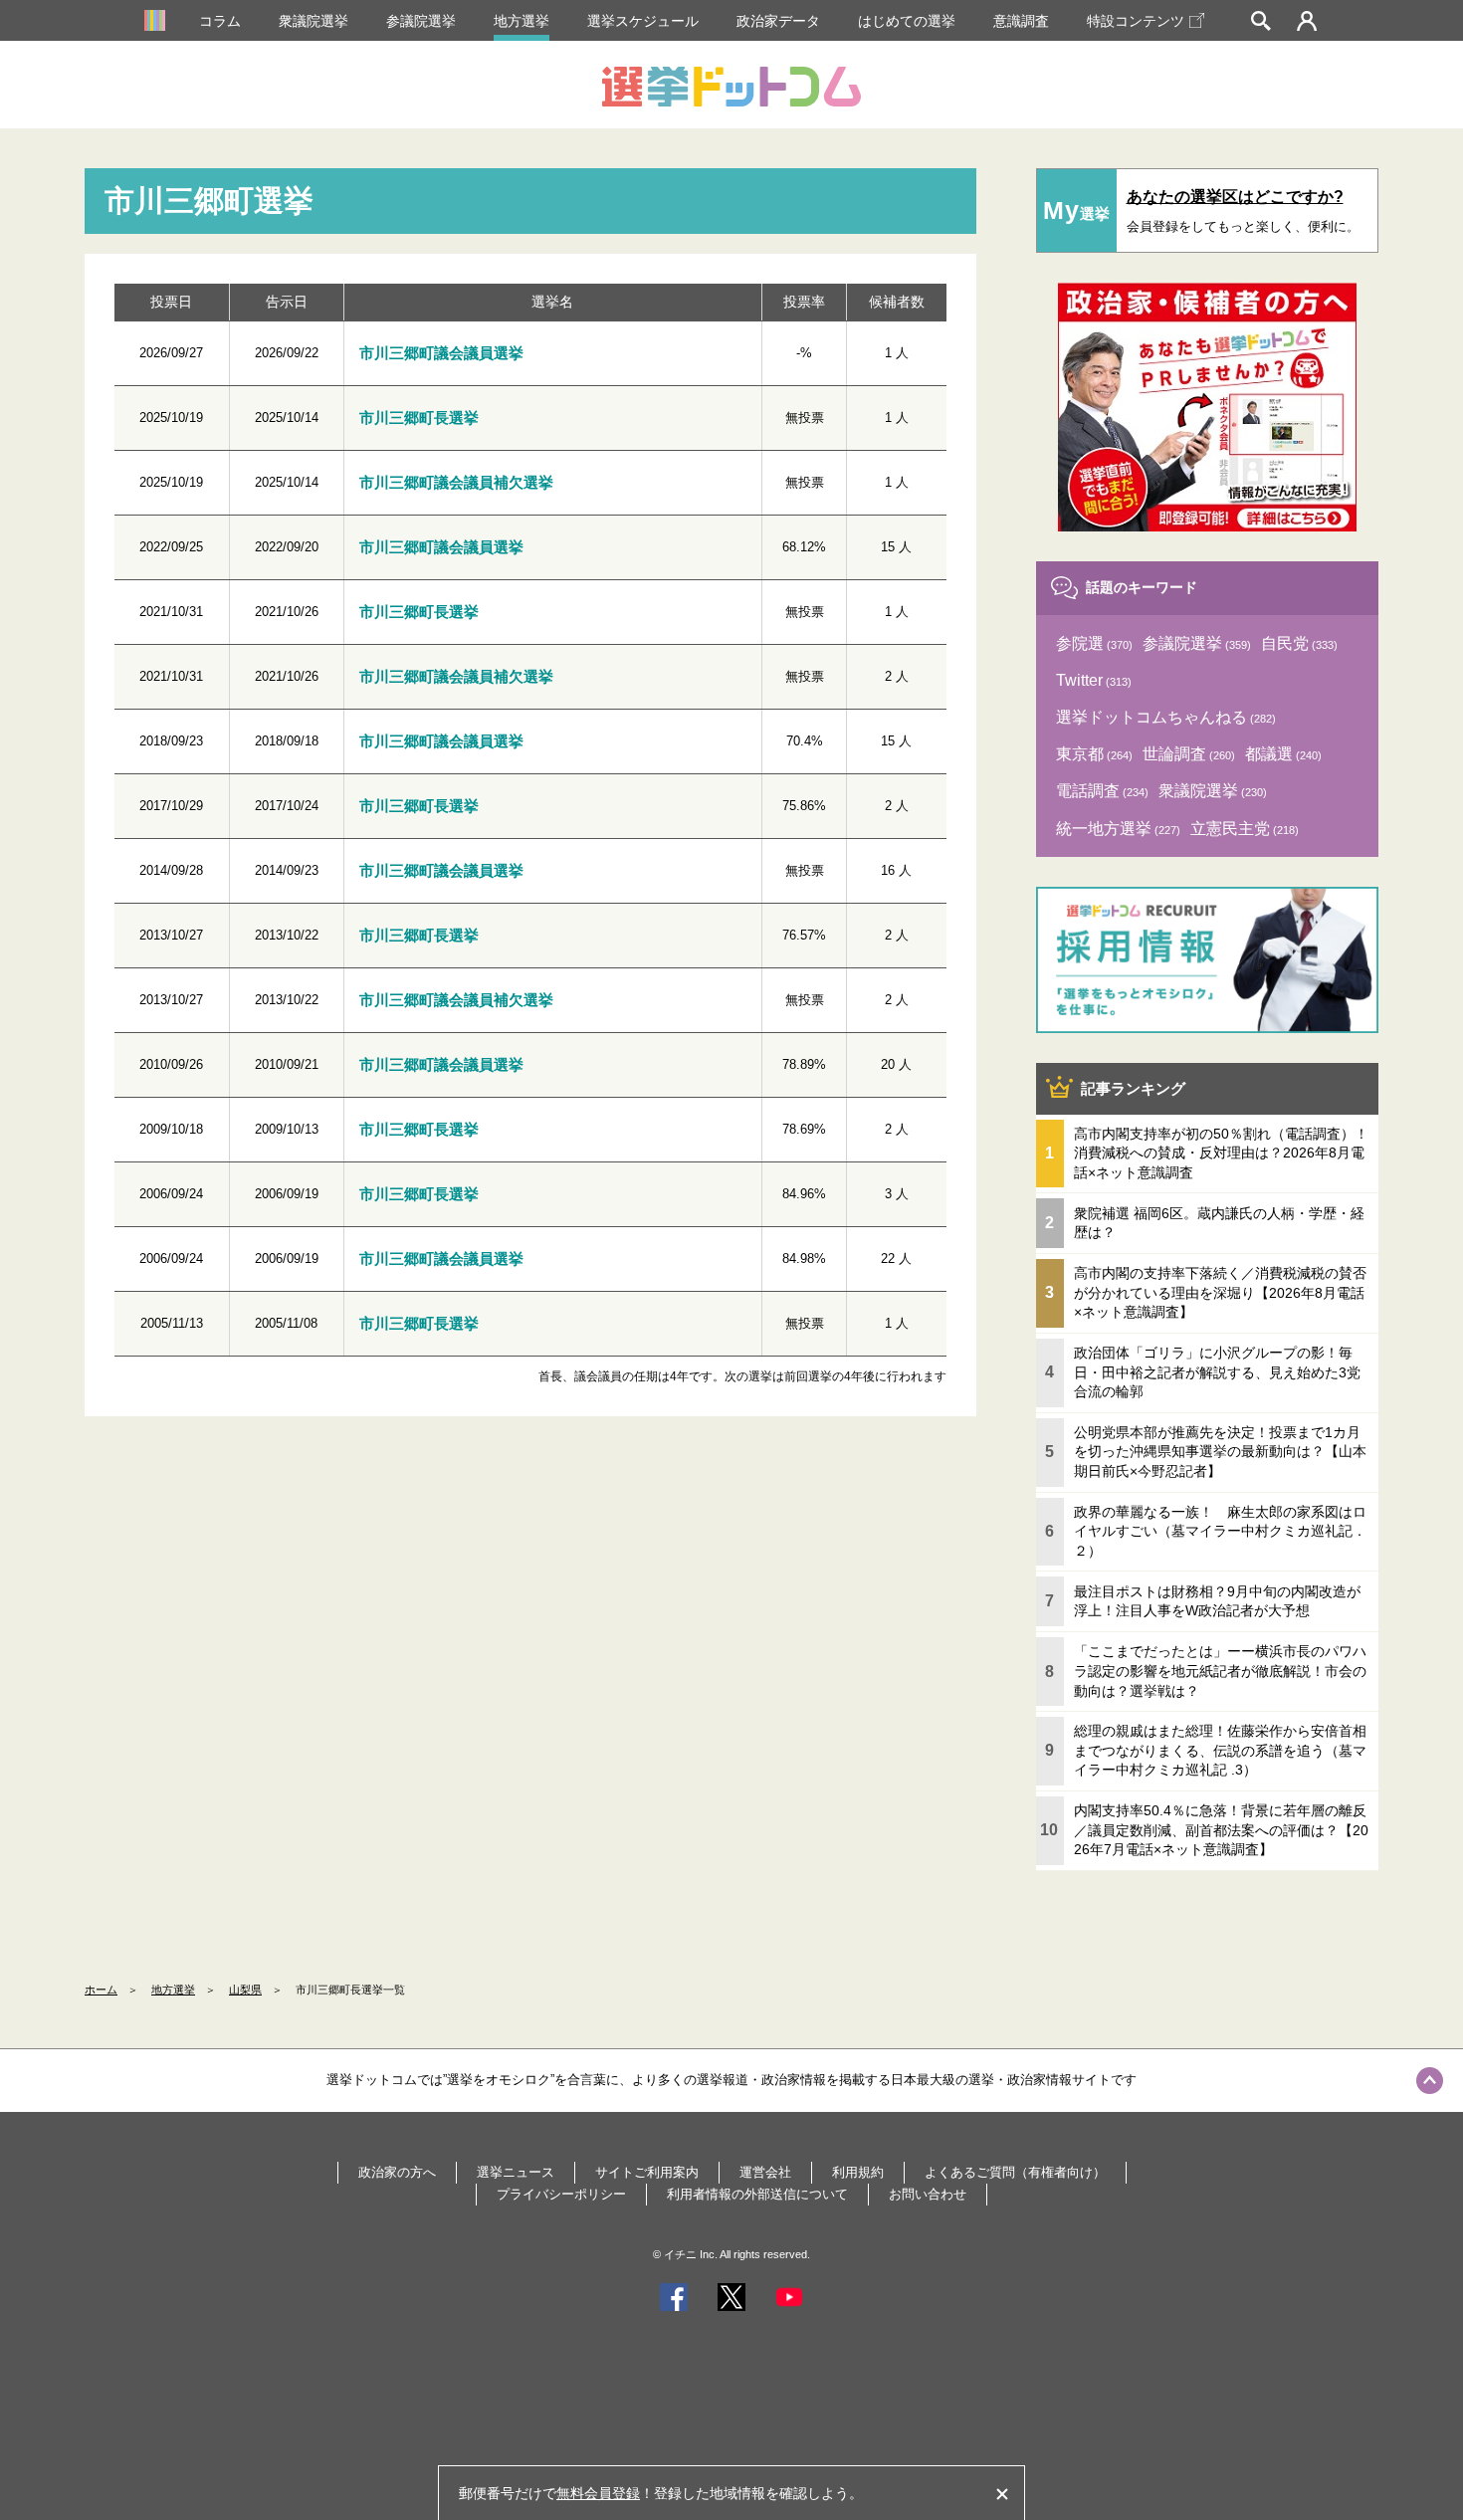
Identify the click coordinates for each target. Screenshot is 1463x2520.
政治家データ (778, 21)
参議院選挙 (421, 21)
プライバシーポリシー (561, 2194)
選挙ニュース (516, 2172)
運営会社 (765, 2172)
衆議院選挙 (313, 21)
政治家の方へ (397, 2172)
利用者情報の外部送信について (757, 2194)
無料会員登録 (598, 2493)
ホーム (101, 1990)
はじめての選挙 (907, 21)
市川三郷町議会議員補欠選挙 (456, 482)
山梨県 (245, 1990)
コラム (220, 21)
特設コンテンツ (1136, 21)
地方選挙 (522, 21)
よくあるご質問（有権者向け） (1015, 2172)
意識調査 (1021, 21)
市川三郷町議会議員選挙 (441, 353)
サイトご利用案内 (647, 2172)
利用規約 (858, 2172)
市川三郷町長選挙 (419, 418)
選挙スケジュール (643, 21)
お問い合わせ (928, 2194)
